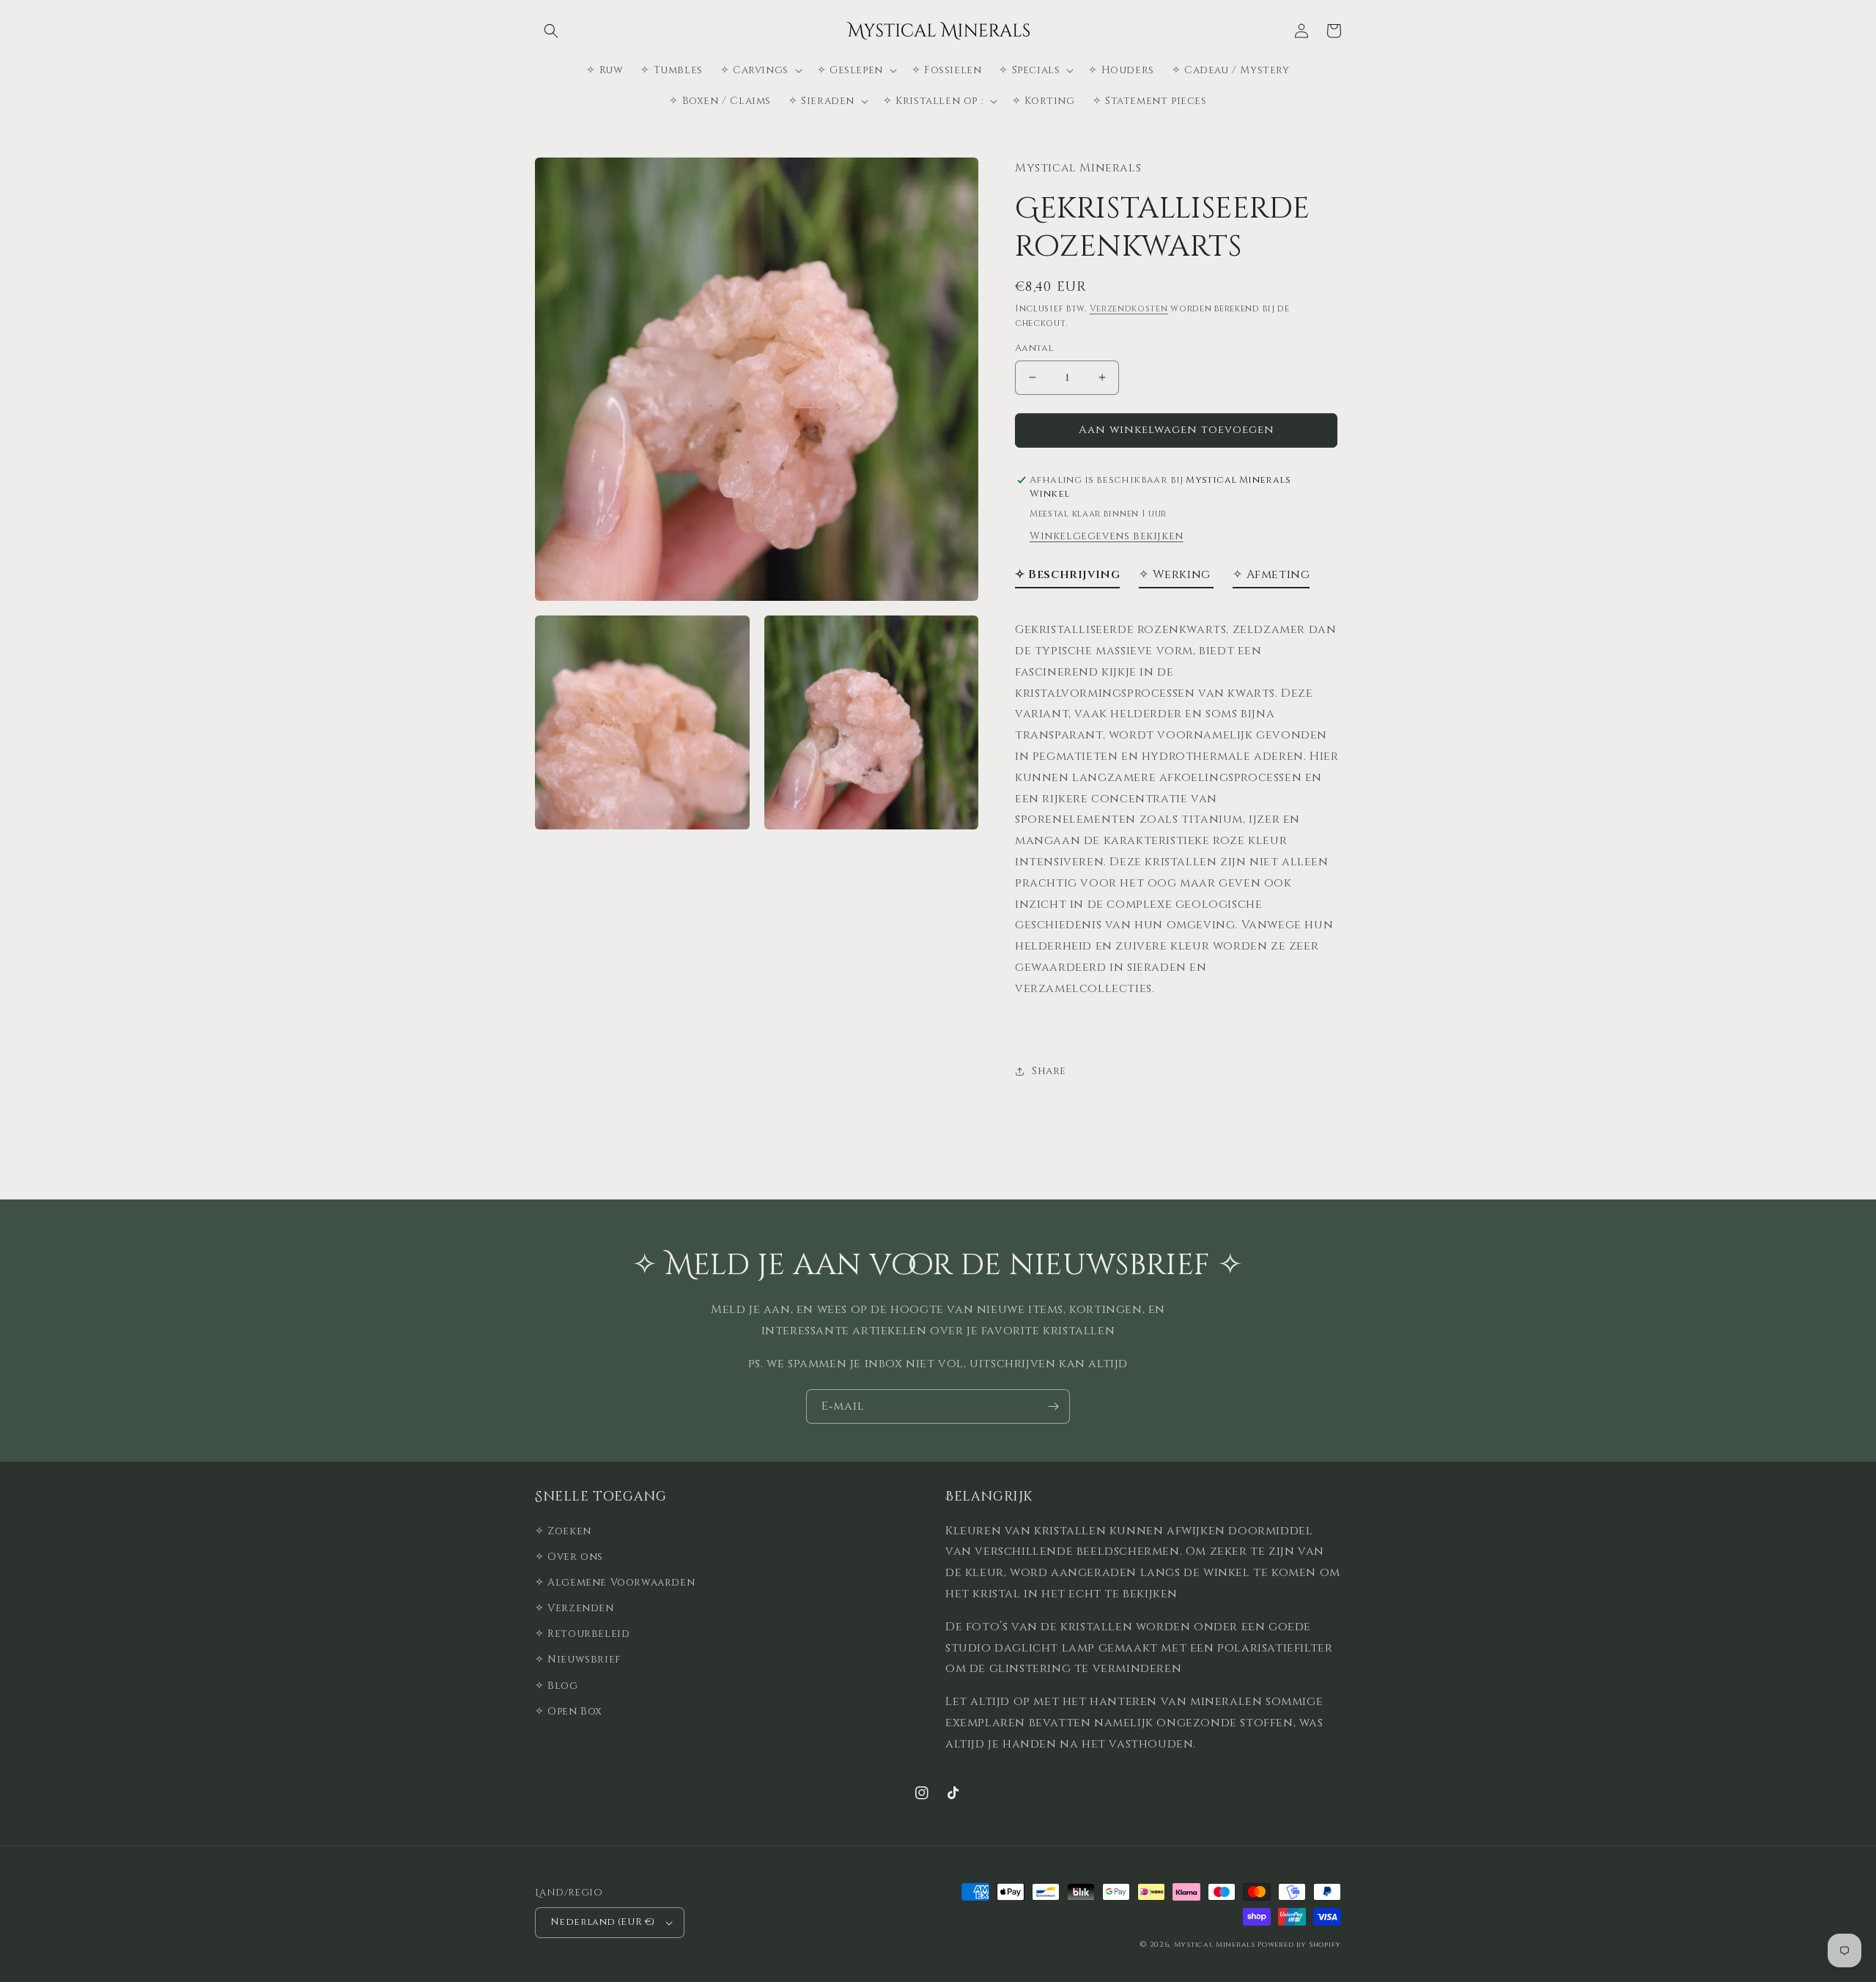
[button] (551, 31)
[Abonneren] (1053, 1406)
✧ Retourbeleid (582, 1634)
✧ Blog (557, 1686)
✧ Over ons (569, 1557)
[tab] (1067, 578)
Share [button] (1049, 1071)
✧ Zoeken (563, 1531)
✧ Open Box (569, 1711)
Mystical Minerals (1215, 1945)
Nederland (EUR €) (603, 1922)
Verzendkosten (1129, 308)
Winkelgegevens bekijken (1107, 536)
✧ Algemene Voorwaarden (615, 1582)
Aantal (1034, 348)
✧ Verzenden (575, 1608)
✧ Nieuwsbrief (578, 1659)
